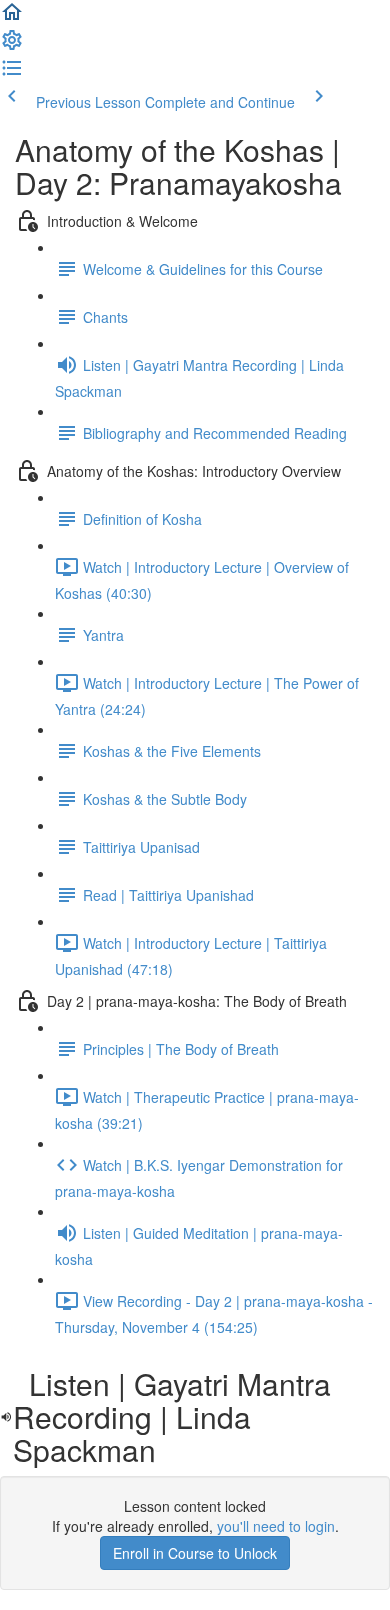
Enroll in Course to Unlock (195, 1553)
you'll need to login (276, 1526)
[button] (12, 18)
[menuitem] (12, 46)
